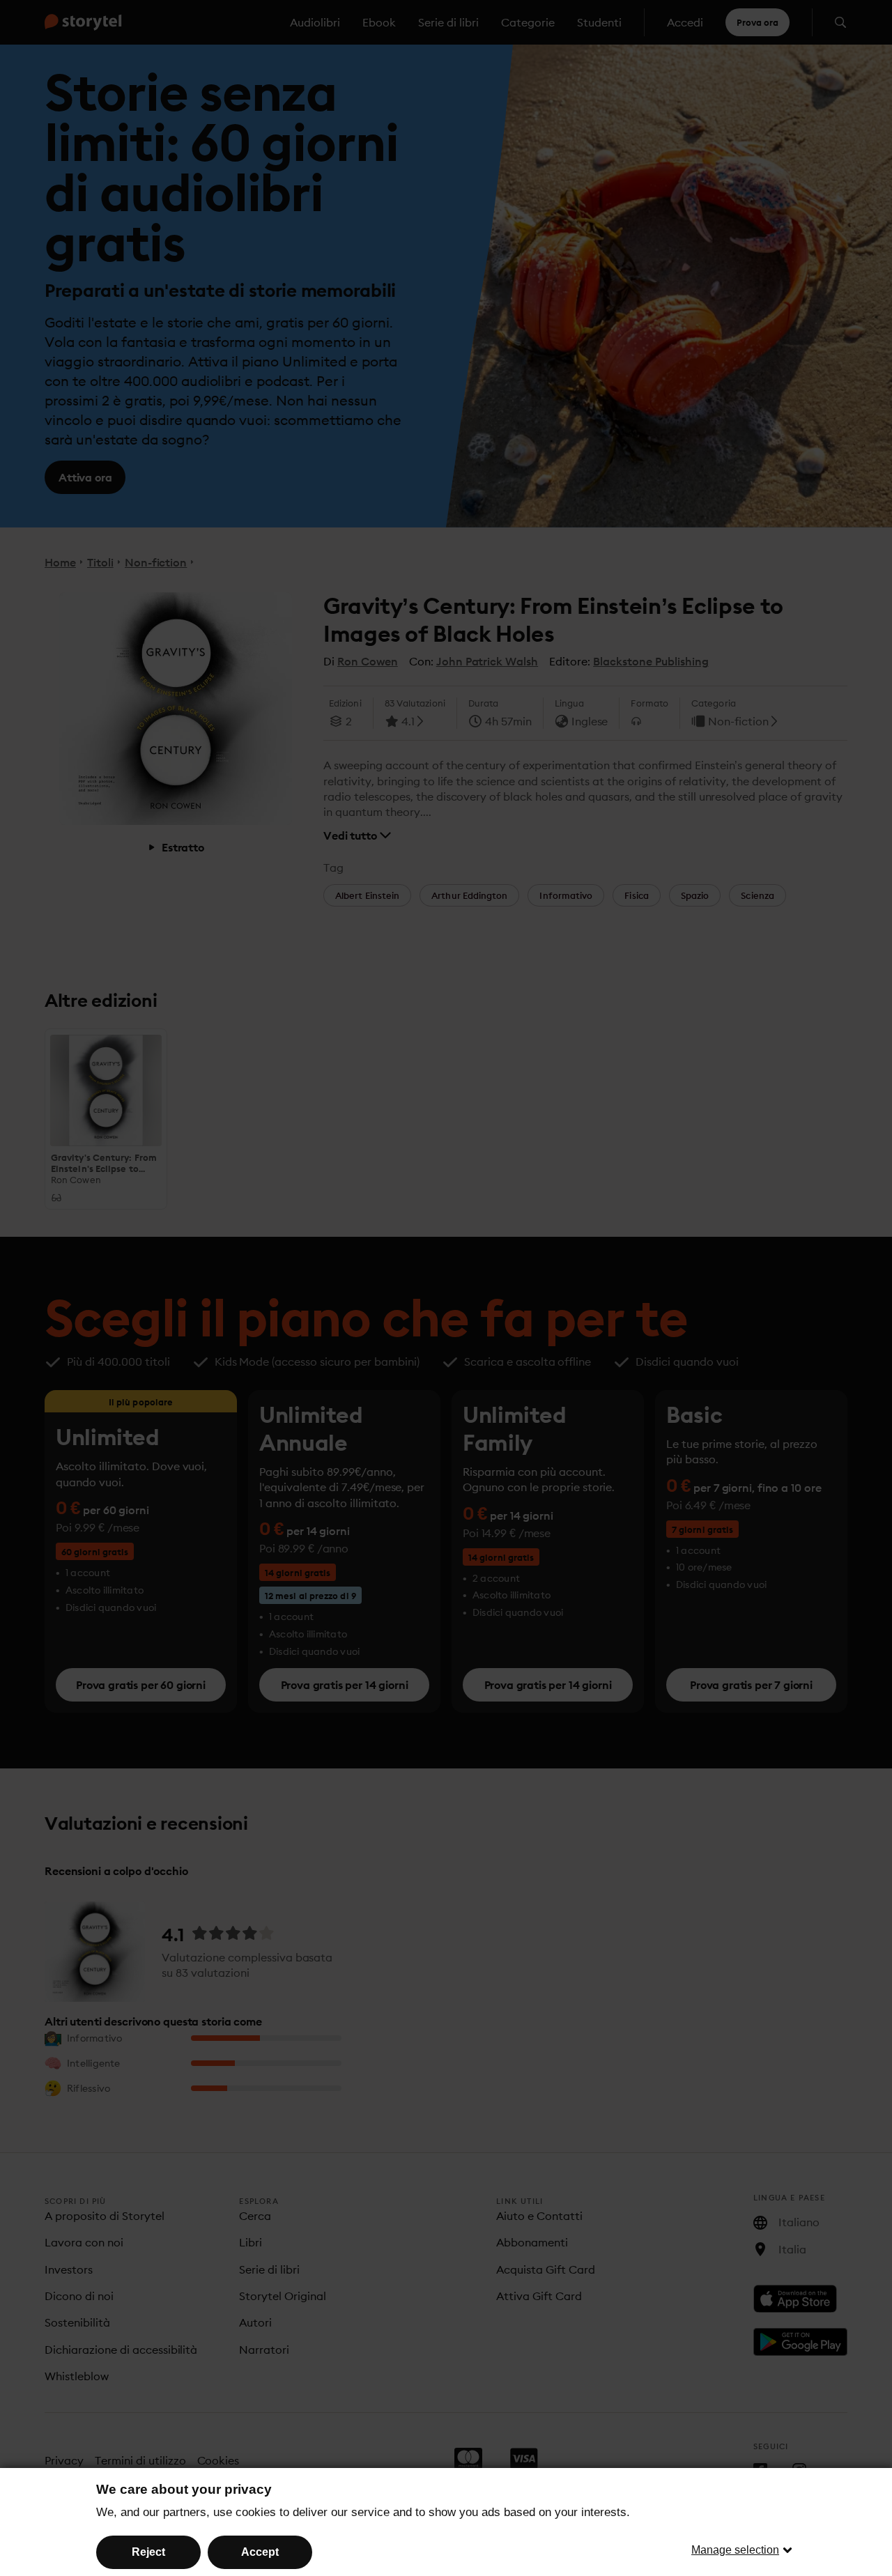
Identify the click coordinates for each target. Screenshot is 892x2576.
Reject (148, 2552)
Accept (260, 2552)
